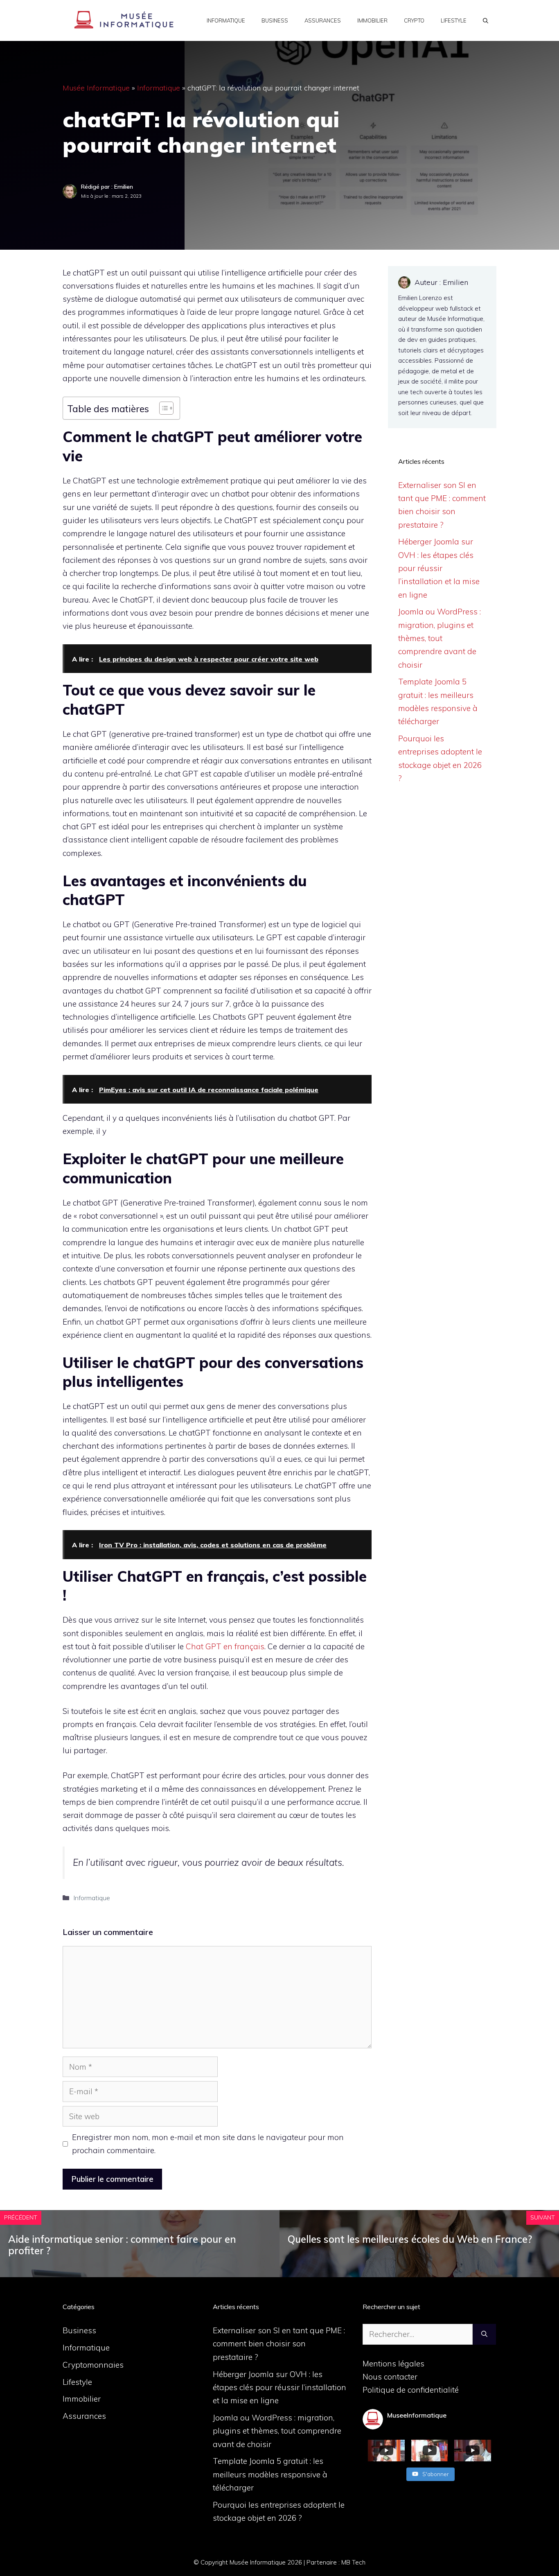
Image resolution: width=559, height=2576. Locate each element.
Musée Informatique (96, 88)
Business (275, 20)
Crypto (414, 20)
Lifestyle (454, 20)
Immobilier (372, 20)
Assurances (323, 20)
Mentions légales (393, 2364)
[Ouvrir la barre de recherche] (486, 20)
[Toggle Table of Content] (162, 408)
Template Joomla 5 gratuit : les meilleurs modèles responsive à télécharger (270, 2474)
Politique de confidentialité (411, 2390)
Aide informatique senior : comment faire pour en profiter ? (122, 2245)
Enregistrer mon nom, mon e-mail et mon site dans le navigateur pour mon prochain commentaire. (208, 2144)
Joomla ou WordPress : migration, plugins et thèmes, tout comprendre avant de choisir (440, 638)
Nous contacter (390, 2377)
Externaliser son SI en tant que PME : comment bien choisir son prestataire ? (279, 2344)
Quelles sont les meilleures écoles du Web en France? (410, 2239)
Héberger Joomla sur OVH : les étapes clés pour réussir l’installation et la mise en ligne (439, 568)
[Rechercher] (484, 2334)
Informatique (226, 20)
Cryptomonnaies (93, 2365)
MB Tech (353, 2562)
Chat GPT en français (225, 1646)
